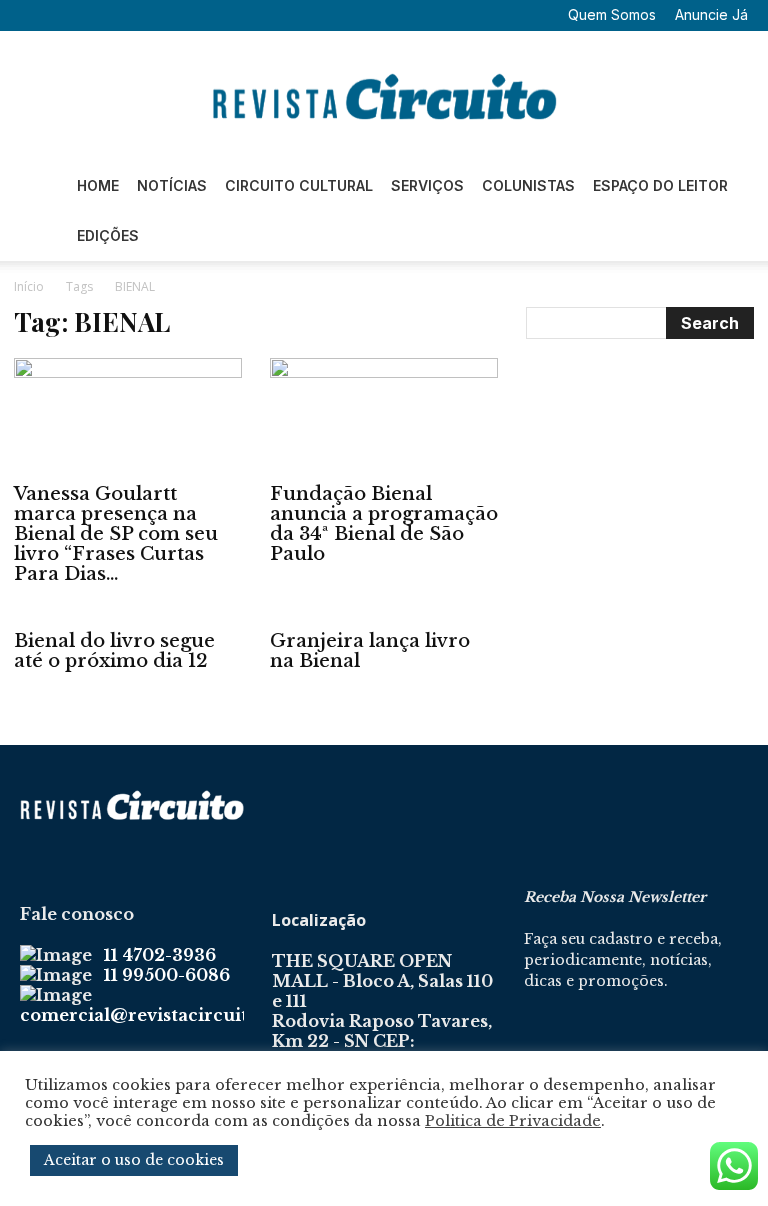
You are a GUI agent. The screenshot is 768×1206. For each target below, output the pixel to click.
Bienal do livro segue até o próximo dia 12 (114, 651)
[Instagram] (98, 15)
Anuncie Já (711, 14)
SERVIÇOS (427, 185)
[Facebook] (65, 15)
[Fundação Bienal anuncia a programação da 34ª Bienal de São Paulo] (384, 414)
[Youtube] (164, 15)
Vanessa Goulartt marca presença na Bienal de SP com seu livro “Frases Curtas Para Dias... (116, 534)
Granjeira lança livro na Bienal (370, 651)
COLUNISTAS (528, 185)
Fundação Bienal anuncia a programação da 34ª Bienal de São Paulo (384, 524)
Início (29, 286)
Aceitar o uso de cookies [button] (134, 1160)
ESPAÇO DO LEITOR (660, 185)
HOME (98, 185)
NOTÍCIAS (172, 185)
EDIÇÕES (108, 235)
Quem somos (612, 14)
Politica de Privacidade (513, 1121)
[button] (35, 14)
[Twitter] (131, 15)
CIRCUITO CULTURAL (299, 185)
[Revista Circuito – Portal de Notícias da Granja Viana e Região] (384, 97)
